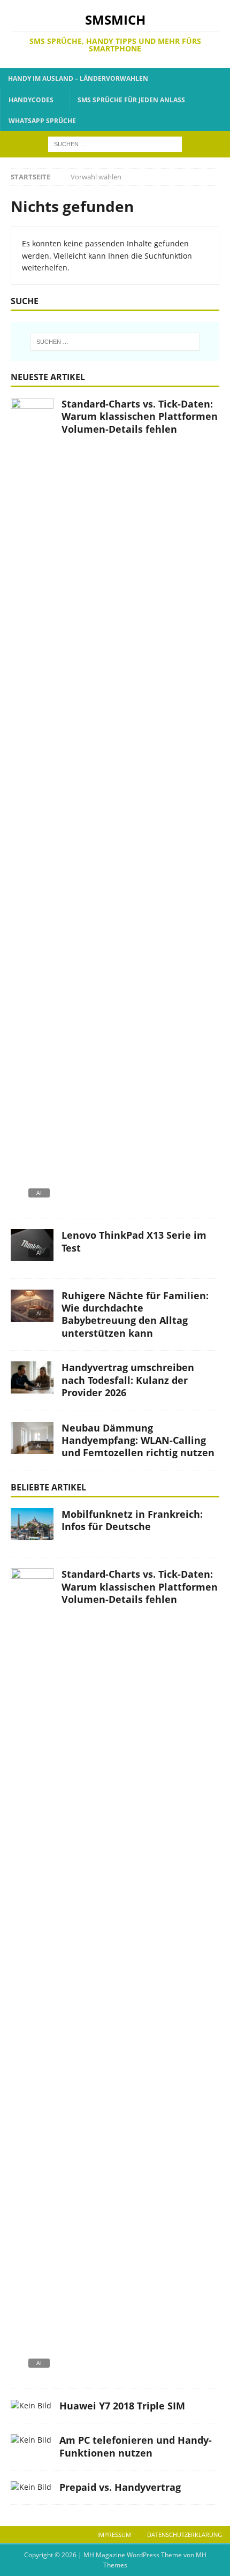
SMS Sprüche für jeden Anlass (131, 100)
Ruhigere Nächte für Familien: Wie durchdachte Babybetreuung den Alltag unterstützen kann (135, 1314)
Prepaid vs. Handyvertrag (120, 2487)
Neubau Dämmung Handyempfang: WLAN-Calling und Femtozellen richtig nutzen (138, 1440)
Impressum (114, 2534)
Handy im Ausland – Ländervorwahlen (78, 78)
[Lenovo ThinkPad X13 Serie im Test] (32, 1248)
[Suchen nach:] (115, 143)
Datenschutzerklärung (185, 2534)
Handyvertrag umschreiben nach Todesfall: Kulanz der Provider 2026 (128, 1380)
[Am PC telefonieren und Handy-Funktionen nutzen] (31, 2440)
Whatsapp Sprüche (42, 121)
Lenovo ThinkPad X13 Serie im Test (134, 1241)
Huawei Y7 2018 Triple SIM (122, 2406)
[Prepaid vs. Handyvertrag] (31, 2487)
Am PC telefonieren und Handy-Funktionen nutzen (136, 2446)
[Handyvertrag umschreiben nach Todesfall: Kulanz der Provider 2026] (32, 1380)
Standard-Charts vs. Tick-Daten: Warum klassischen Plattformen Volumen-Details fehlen (140, 416)
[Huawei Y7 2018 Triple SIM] (31, 2406)
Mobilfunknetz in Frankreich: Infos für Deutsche (132, 1520)
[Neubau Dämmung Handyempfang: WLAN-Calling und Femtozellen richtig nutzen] (32, 1441)
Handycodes (31, 100)
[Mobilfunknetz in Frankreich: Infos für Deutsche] (32, 1527)
